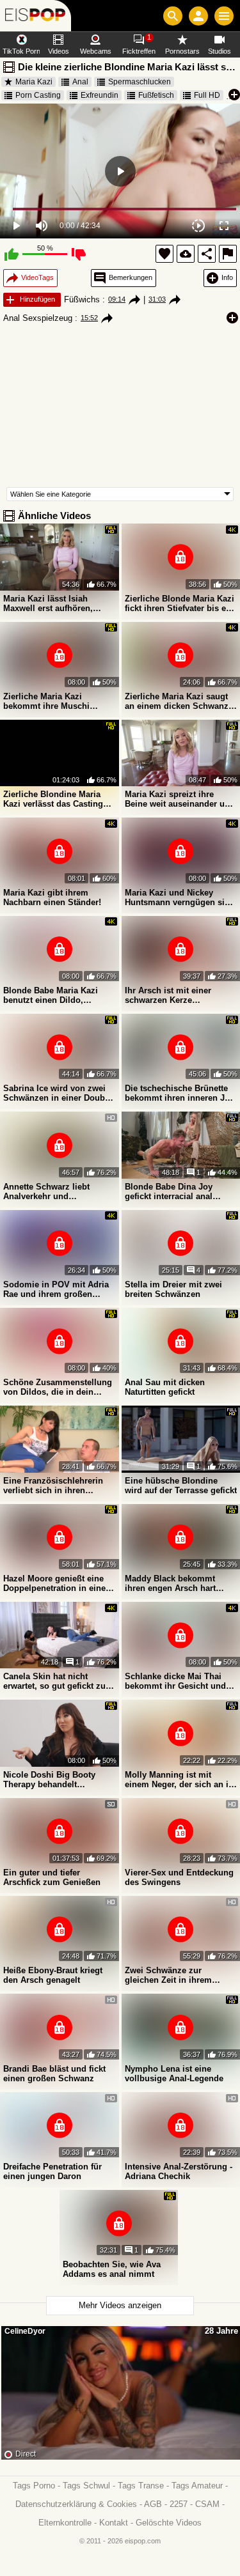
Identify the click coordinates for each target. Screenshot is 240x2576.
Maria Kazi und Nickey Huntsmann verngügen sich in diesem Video (180, 897)
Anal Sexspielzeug (38, 318)
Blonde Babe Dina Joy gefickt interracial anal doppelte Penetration (169, 1191)
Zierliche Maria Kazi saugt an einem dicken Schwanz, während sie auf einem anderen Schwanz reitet (178, 701)
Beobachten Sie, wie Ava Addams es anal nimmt (112, 2269)
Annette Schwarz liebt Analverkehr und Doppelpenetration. (46, 1191)
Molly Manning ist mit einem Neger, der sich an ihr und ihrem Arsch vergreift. (181, 1780)
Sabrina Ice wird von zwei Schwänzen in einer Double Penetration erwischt (58, 1093)
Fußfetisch (156, 95)
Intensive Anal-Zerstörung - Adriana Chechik (179, 2171)
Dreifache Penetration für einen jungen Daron (52, 2171)
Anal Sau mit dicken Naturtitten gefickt (165, 1387)
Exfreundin (100, 95)
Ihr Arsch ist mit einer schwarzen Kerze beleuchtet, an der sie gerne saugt (180, 995)
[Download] (186, 254)
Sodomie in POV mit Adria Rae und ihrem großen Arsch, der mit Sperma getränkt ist (56, 1289)
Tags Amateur (197, 2486)
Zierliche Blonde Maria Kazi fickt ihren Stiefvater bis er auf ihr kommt (180, 603)
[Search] (173, 16)
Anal (80, 82)
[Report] (228, 254)
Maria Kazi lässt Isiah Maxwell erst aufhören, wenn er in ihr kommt (48, 603)
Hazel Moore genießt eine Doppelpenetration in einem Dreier (58, 1583)
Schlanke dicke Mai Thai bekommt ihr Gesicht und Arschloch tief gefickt (175, 1681)
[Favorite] (164, 254)
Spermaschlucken (140, 82)
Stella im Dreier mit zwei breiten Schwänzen (173, 1289)
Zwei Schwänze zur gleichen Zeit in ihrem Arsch (168, 1975)
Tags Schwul (86, 2486)
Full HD (207, 95)
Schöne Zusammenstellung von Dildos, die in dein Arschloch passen (58, 1387)
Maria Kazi (34, 82)
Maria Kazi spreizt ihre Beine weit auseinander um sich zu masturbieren (179, 799)
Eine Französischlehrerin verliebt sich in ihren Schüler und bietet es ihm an (54, 1486)
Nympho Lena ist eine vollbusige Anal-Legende (174, 2074)
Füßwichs (82, 299)
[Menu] (224, 16)
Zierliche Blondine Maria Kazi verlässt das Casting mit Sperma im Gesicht (53, 799)
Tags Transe (141, 2486)
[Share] (207, 254)
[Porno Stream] (36, 16)
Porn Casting (38, 95)
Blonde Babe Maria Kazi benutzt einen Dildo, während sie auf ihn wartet (55, 995)
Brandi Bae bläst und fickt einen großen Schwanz (54, 2074)
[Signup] (198, 16)
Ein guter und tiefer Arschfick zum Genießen (52, 1877)
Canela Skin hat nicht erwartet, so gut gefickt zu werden (54, 1681)
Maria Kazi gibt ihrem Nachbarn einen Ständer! (52, 897)
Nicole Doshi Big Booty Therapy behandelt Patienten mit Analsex (49, 1780)
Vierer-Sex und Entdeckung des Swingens (179, 1877)
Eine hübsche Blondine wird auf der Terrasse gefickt (181, 1486)
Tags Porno (34, 2486)
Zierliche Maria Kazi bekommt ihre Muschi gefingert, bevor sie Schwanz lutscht (46, 701)
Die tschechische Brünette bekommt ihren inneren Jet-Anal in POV (180, 1093)
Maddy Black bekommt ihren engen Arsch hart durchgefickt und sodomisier (170, 1583)
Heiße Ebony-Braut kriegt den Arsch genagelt (53, 1975)
